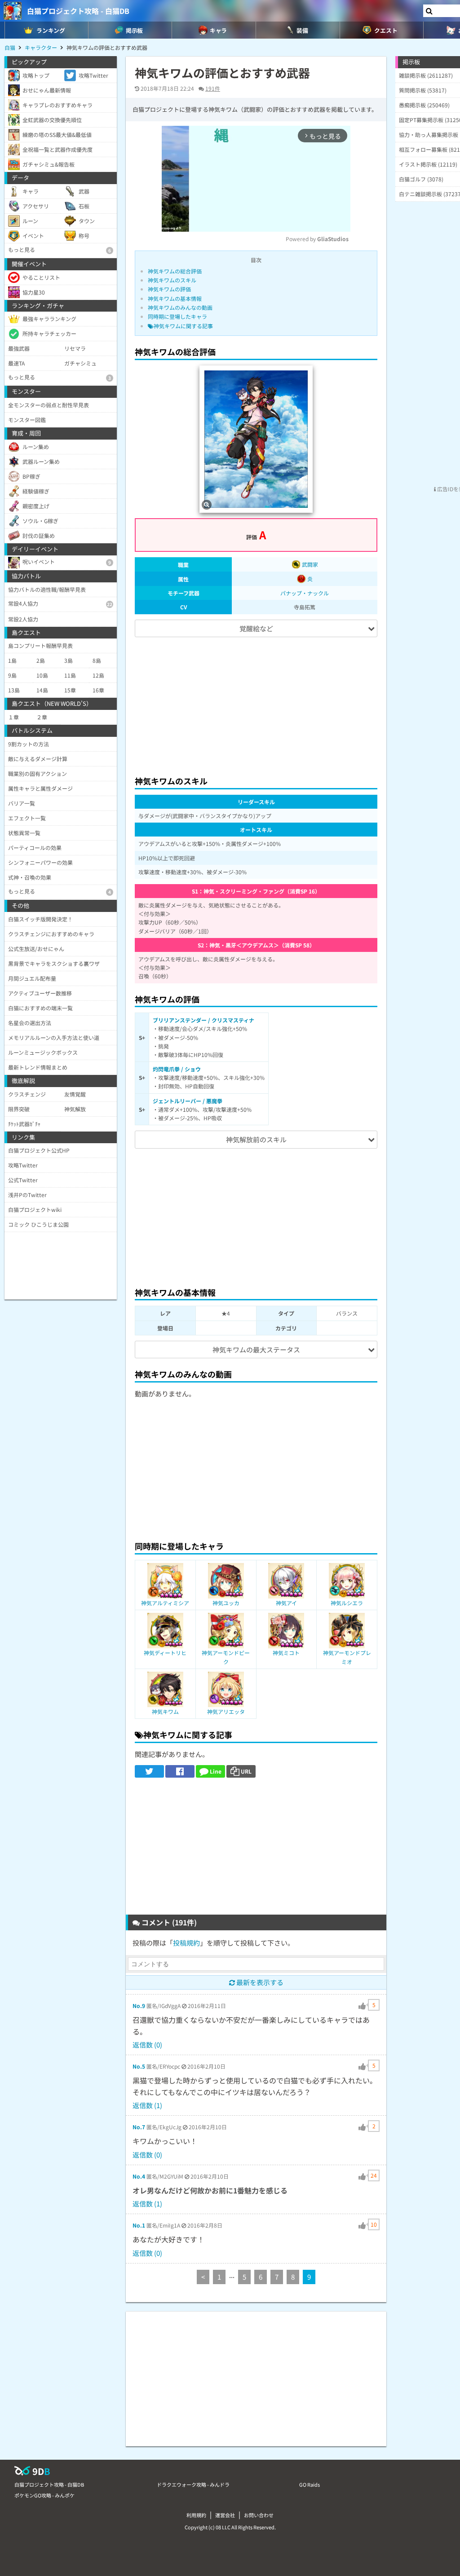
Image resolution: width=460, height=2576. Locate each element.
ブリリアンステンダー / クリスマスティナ (203, 1020)
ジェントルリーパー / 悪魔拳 (188, 1101)
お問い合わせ (259, 2515)
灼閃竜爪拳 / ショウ (177, 1069)
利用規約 (196, 2515)
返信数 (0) (147, 2045)
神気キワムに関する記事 (183, 326)
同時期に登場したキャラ (177, 316)
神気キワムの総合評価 (175, 271)
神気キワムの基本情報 (175, 298)
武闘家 (309, 564)
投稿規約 (186, 1943)
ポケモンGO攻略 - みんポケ (44, 2495)
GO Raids (310, 2484)
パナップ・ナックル (305, 593)
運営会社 (225, 2515)
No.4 (139, 2176)
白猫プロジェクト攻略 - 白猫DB (78, 11)
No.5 (139, 2066)
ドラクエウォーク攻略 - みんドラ (193, 2484)
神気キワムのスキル (172, 280)
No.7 (139, 2127)
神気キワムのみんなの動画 (180, 307)
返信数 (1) (147, 2105)
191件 (213, 88)
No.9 (139, 2006)
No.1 (139, 2225)
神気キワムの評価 (169, 289)
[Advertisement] (256, 702)
